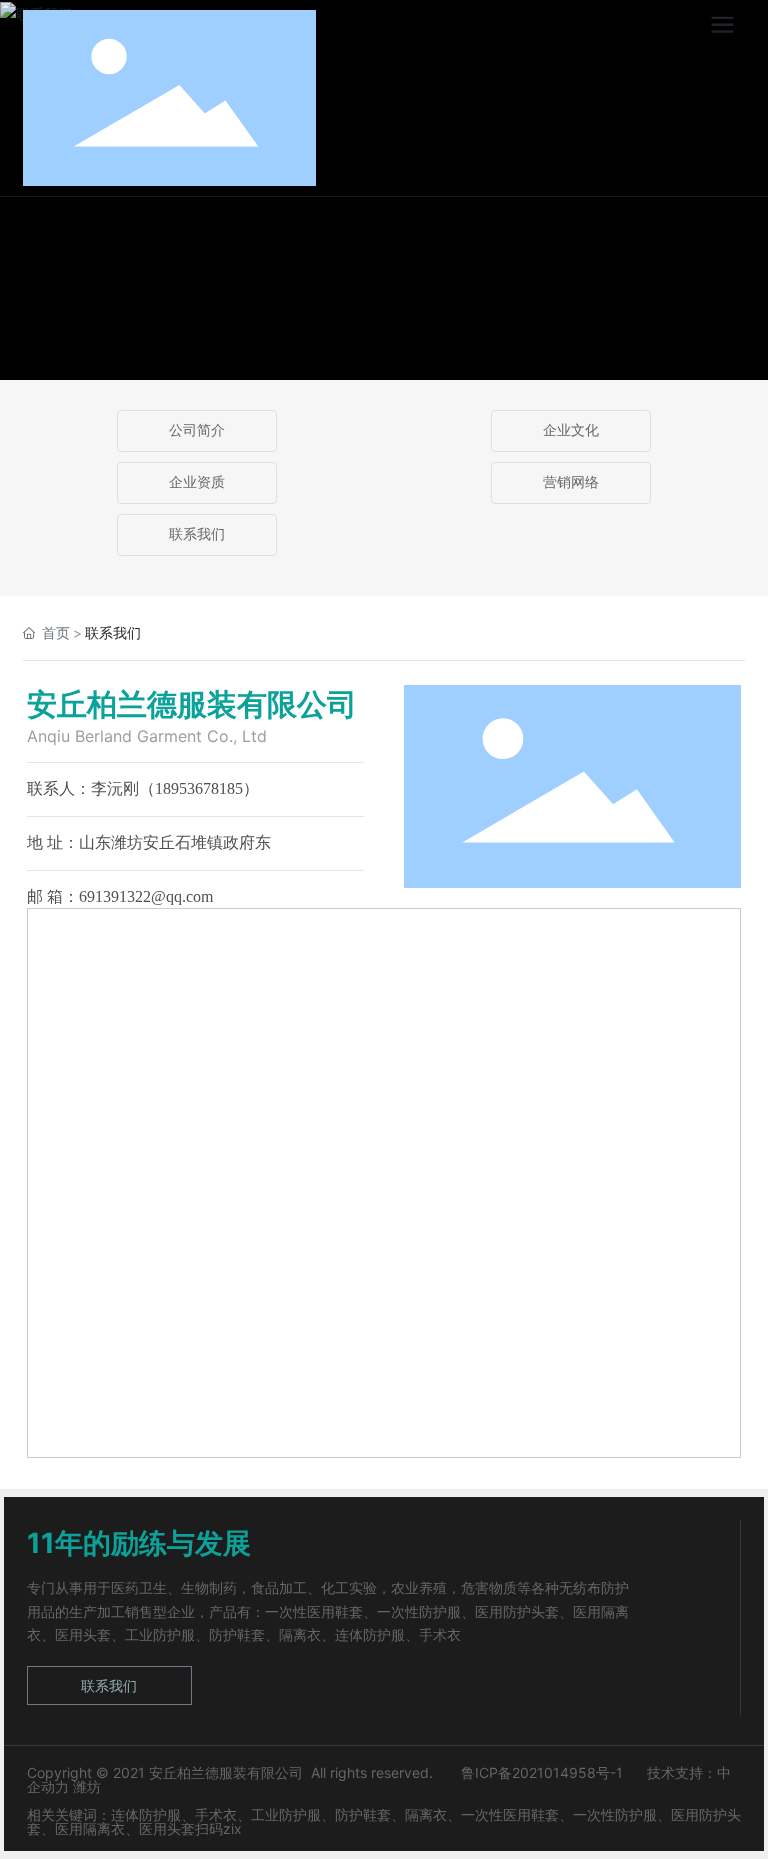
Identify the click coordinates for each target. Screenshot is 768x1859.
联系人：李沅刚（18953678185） (143, 788)
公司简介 (197, 430)
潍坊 (87, 1786)
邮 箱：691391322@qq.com (120, 896)
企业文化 (571, 430)
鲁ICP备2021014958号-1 (540, 1772)
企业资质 (197, 482)
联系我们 (197, 534)
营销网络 (571, 482)
